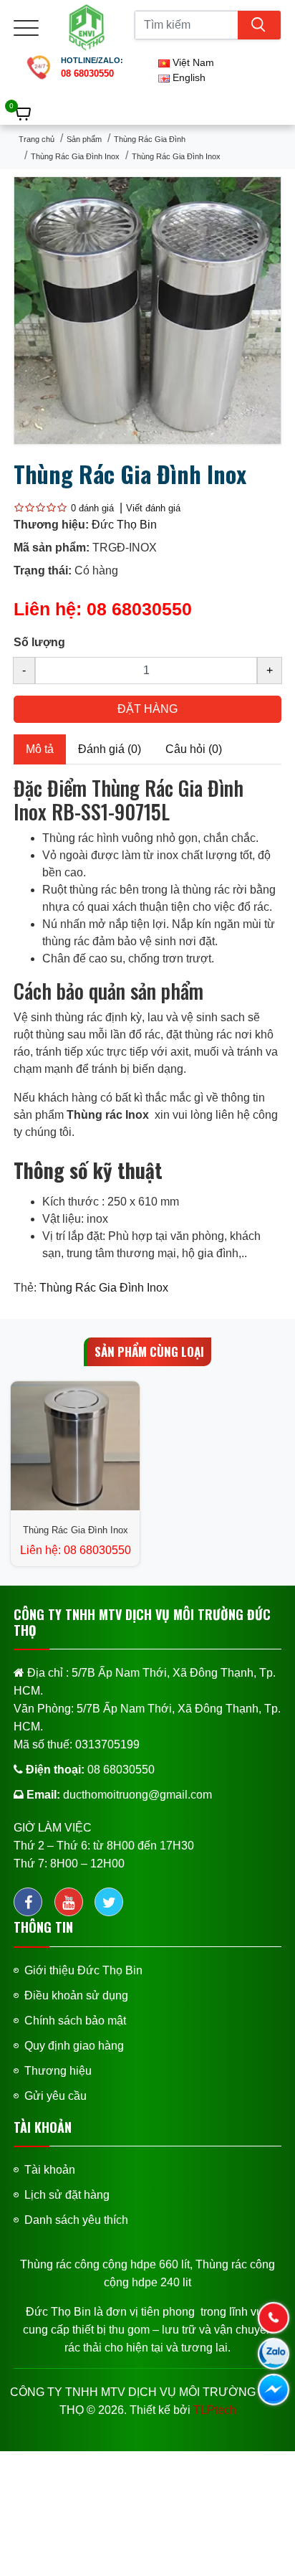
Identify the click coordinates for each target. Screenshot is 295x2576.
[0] (24, 114)
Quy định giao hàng (74, 2046)
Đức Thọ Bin (124, 525)
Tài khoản (50, 2170)
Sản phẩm (84, 139)
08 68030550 (139, 609)
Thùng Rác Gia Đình (150, 139)
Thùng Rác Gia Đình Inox (75, 156)
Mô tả (40, 749)
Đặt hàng (147, 709)
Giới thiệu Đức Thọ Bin (83, 1970)
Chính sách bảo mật (75, 2021)
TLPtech (215, 2410)
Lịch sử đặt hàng (67, 2195)
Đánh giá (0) (110, 749)
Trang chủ (37, 139)
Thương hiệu (58, 2071)
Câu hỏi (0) (194, 749)
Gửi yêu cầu (55, 2096)
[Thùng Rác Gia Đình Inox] (147, 309)
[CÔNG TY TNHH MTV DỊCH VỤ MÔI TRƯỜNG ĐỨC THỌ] (87, 26)
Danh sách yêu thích (76, 2220)
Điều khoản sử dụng (76, 1995)
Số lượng (39, 642)
